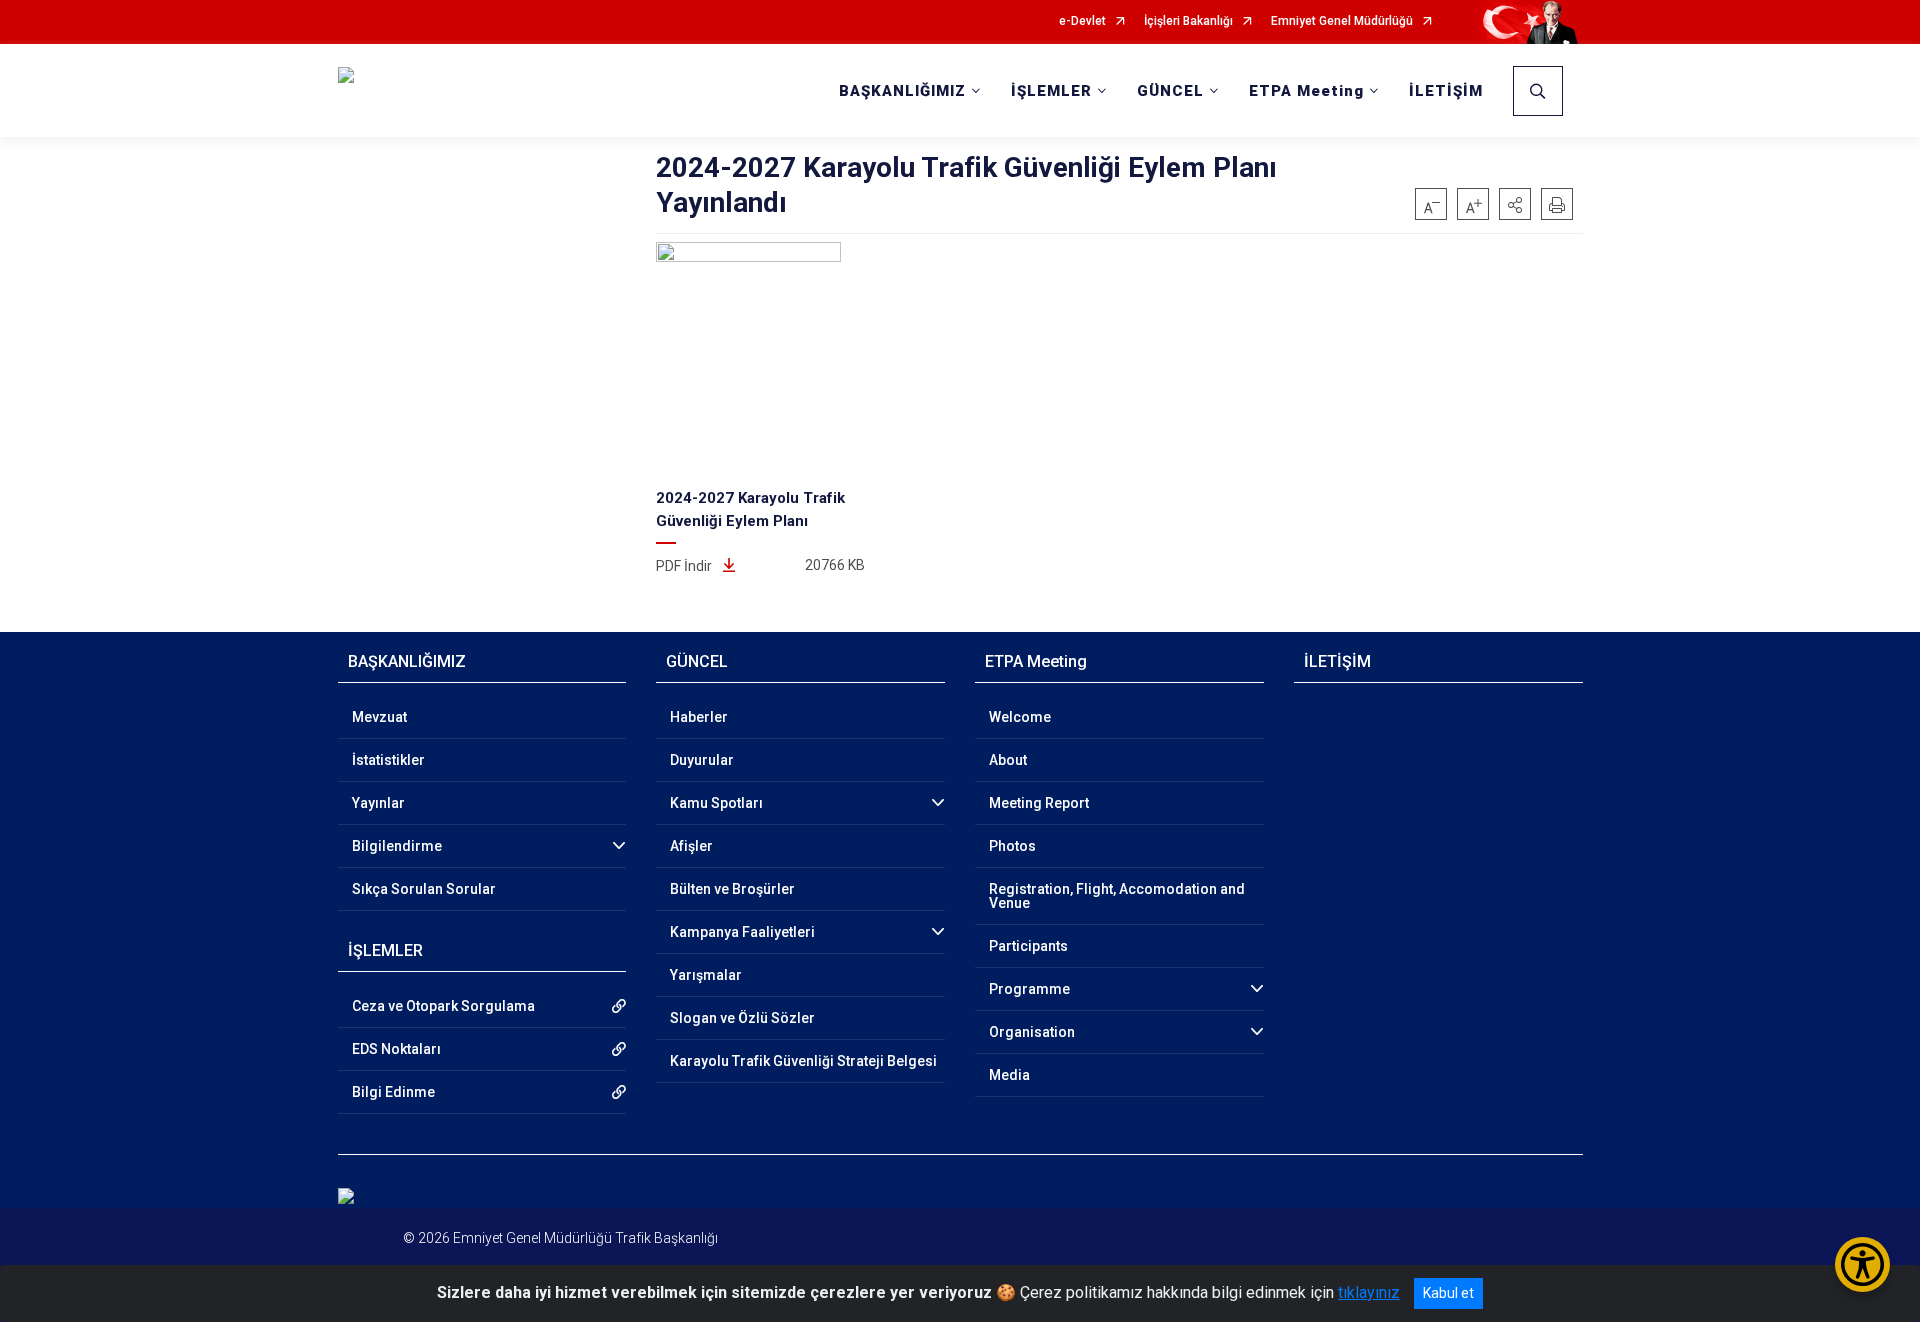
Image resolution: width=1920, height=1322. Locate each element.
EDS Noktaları (396, 1049)
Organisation (1032, 1032)
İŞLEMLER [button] (1051, 91)
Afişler (691, 846)
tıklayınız (1369, 1292)
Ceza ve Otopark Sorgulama (443, 1006)
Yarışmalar (706, 975)
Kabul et (1448, 1293)
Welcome (1020, 717)
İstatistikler (388, 760)
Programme (1029, 989)
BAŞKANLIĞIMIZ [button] (902, 91)
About (1008, 760)
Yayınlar (378, 803)
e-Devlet (1082, 21)
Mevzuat (379, 717)
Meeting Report (1039, 803)
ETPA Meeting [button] (1306, 91)
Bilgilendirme (397, 846)
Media (1009, 1075)
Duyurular (702, 760)
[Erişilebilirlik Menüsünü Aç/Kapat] (1862, 1264)
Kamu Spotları (716, 803)
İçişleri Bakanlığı (1188, 21)
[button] (1515, 204)
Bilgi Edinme (393, 1092)
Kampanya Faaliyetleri (742, 932)
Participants (1028, 946)
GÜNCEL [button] (1170, 91)
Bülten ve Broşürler (732, 889)
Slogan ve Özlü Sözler (742, 1018)
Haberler (699, 717)
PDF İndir (685, 566)
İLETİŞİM (1446, 91)
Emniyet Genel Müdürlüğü (1342, 21)
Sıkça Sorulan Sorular (424, 889)
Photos (1012, 846)
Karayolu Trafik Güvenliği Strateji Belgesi (803, 1061)
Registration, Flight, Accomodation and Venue (1117, 896)
